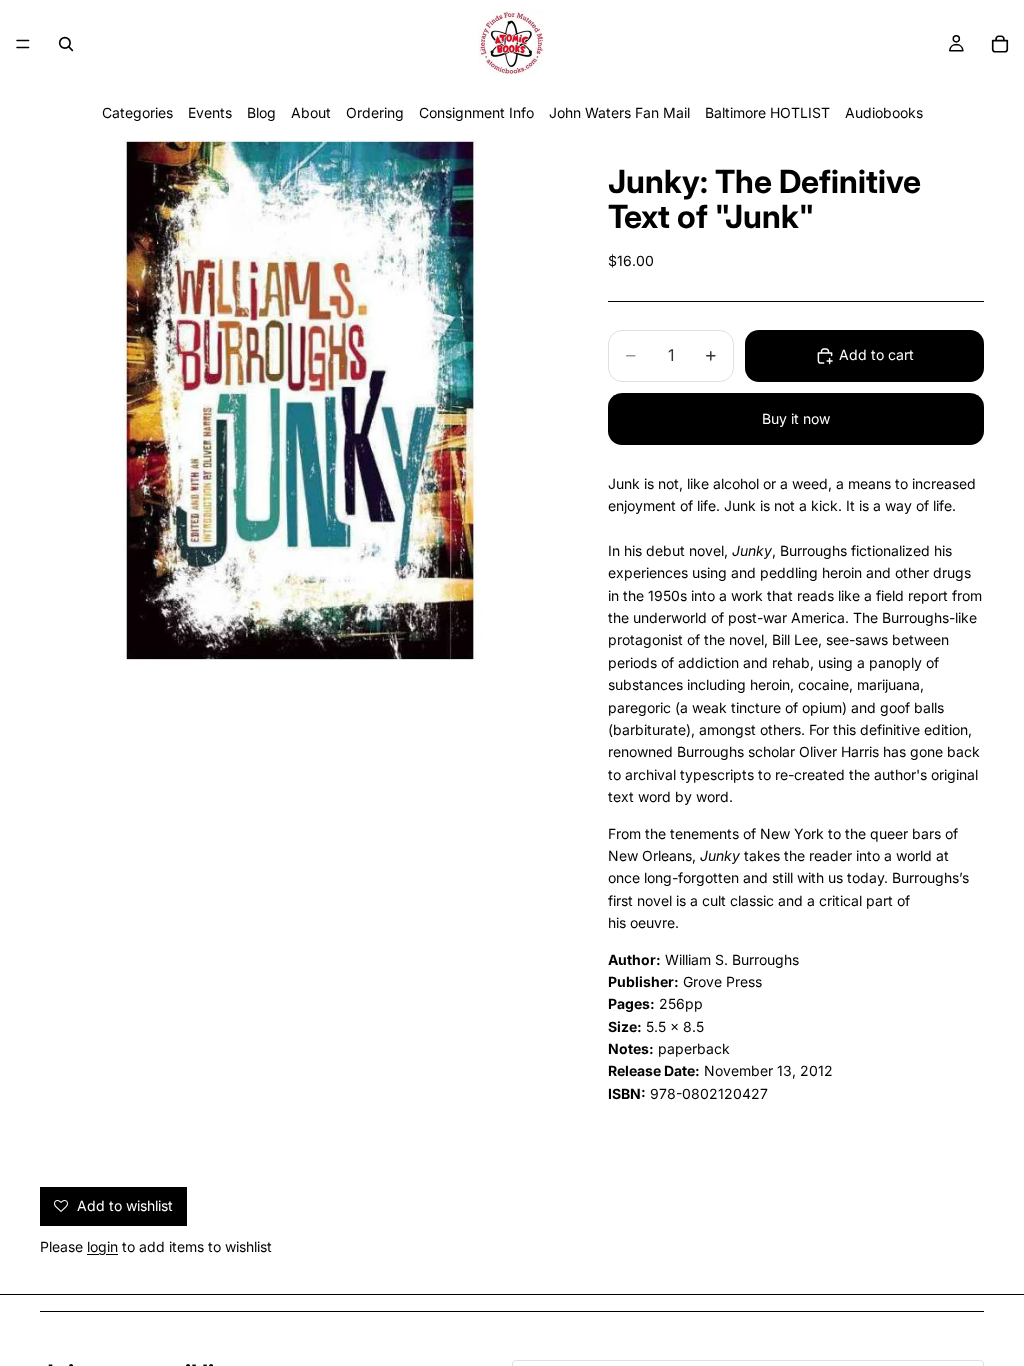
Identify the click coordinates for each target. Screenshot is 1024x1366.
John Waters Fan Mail (619, 112)
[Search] (66, 44)
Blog (261, 112)
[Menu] (23, 44)
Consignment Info (476, 112)
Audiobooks (884, 112)
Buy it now (796, 418)
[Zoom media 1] (300, 400)
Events (210, 112)
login (102, 1246)
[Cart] (1000, 44)
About (311, 112)
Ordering (375, 112)
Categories (137, 112)
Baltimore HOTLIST (767, 112)
